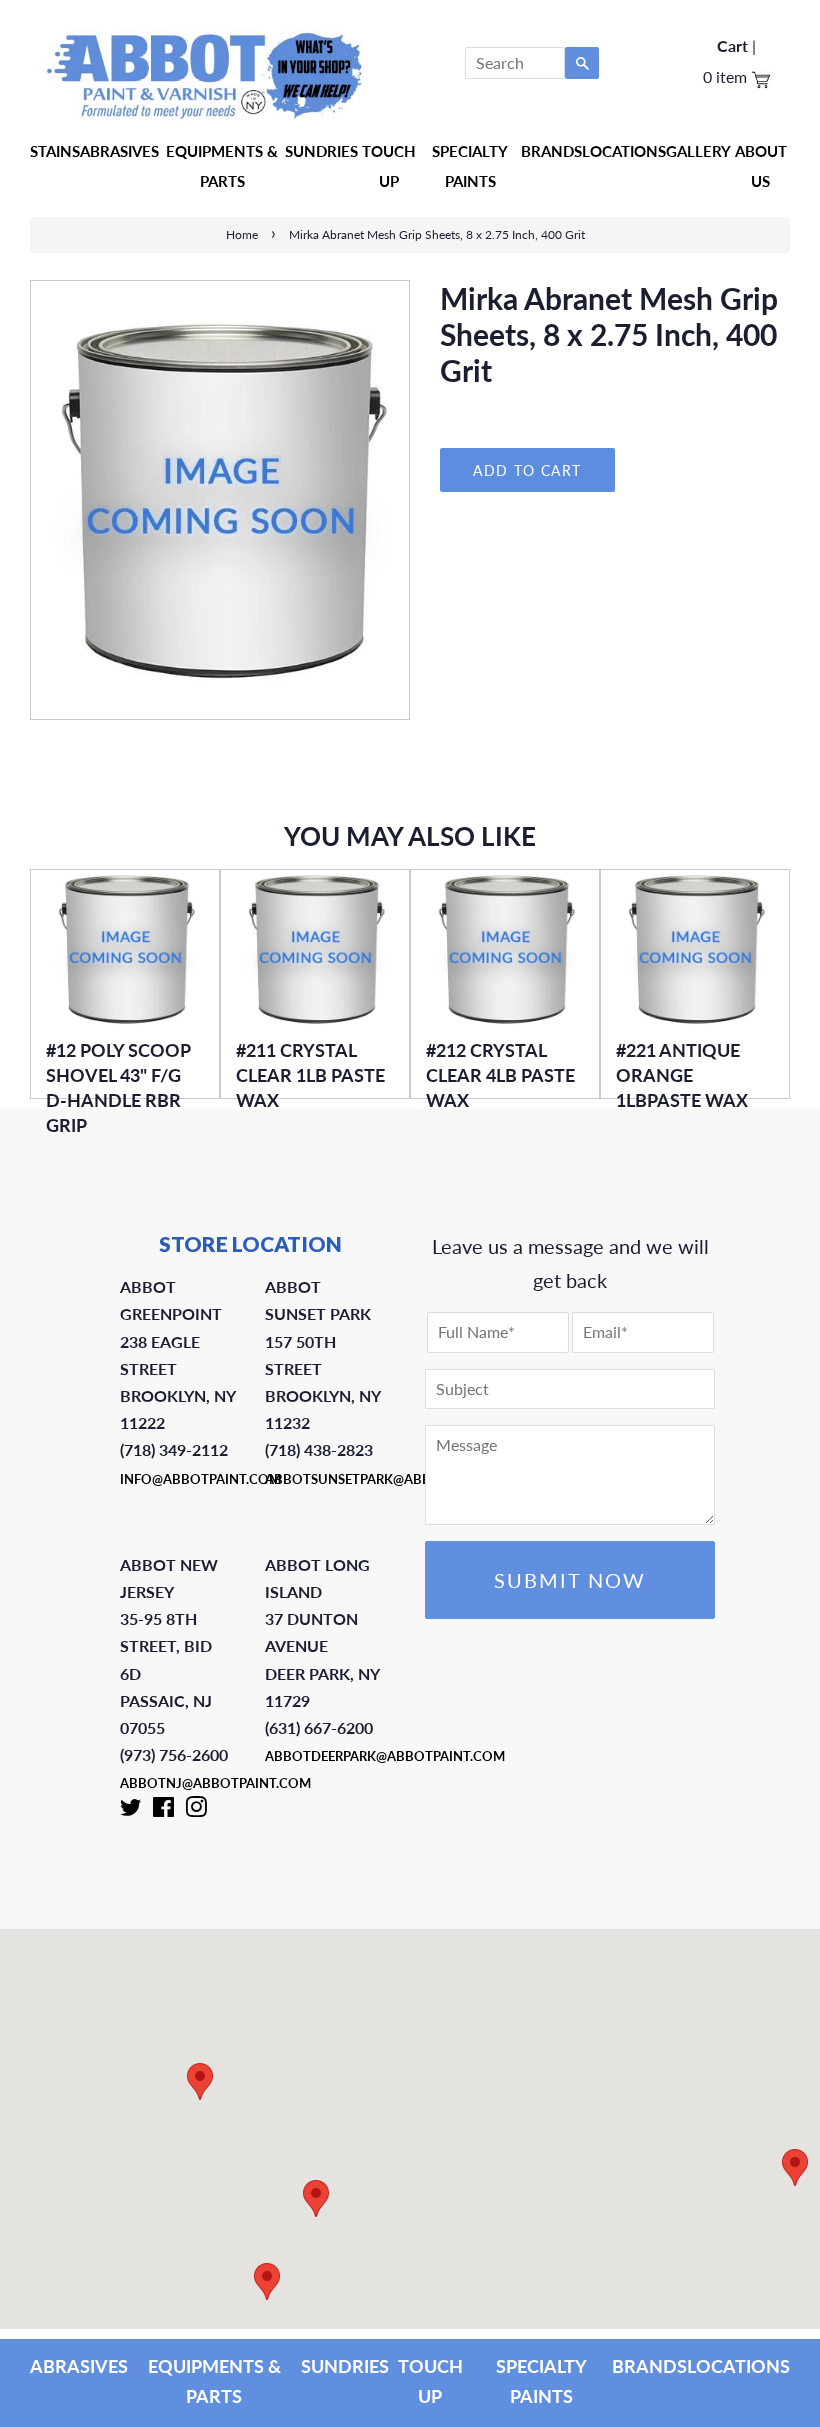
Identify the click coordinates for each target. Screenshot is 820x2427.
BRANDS (649, 2366)
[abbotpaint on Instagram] (196, 1811)
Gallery (698, 151)
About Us (761, 166)
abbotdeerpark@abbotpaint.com (385, 1756)
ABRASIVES (79, 2366)
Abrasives (119, 151)
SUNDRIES (321, 151)
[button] (795, 2167)
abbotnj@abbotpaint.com (215, 1783)
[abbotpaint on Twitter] (131, 1811)
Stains (55, 151)
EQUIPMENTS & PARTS (214, 2381)
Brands (551, 151)
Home (242, 234)
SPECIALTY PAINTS (541, 2381)
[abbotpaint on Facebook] (163, 1811)
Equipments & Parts (222, 166)
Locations (624, 151)
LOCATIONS (738, 2366)
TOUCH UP (430, 2381)
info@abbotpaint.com (200, 1479)
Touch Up (389, 166)
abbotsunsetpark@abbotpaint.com (393, 1479)
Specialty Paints (470, 166)
